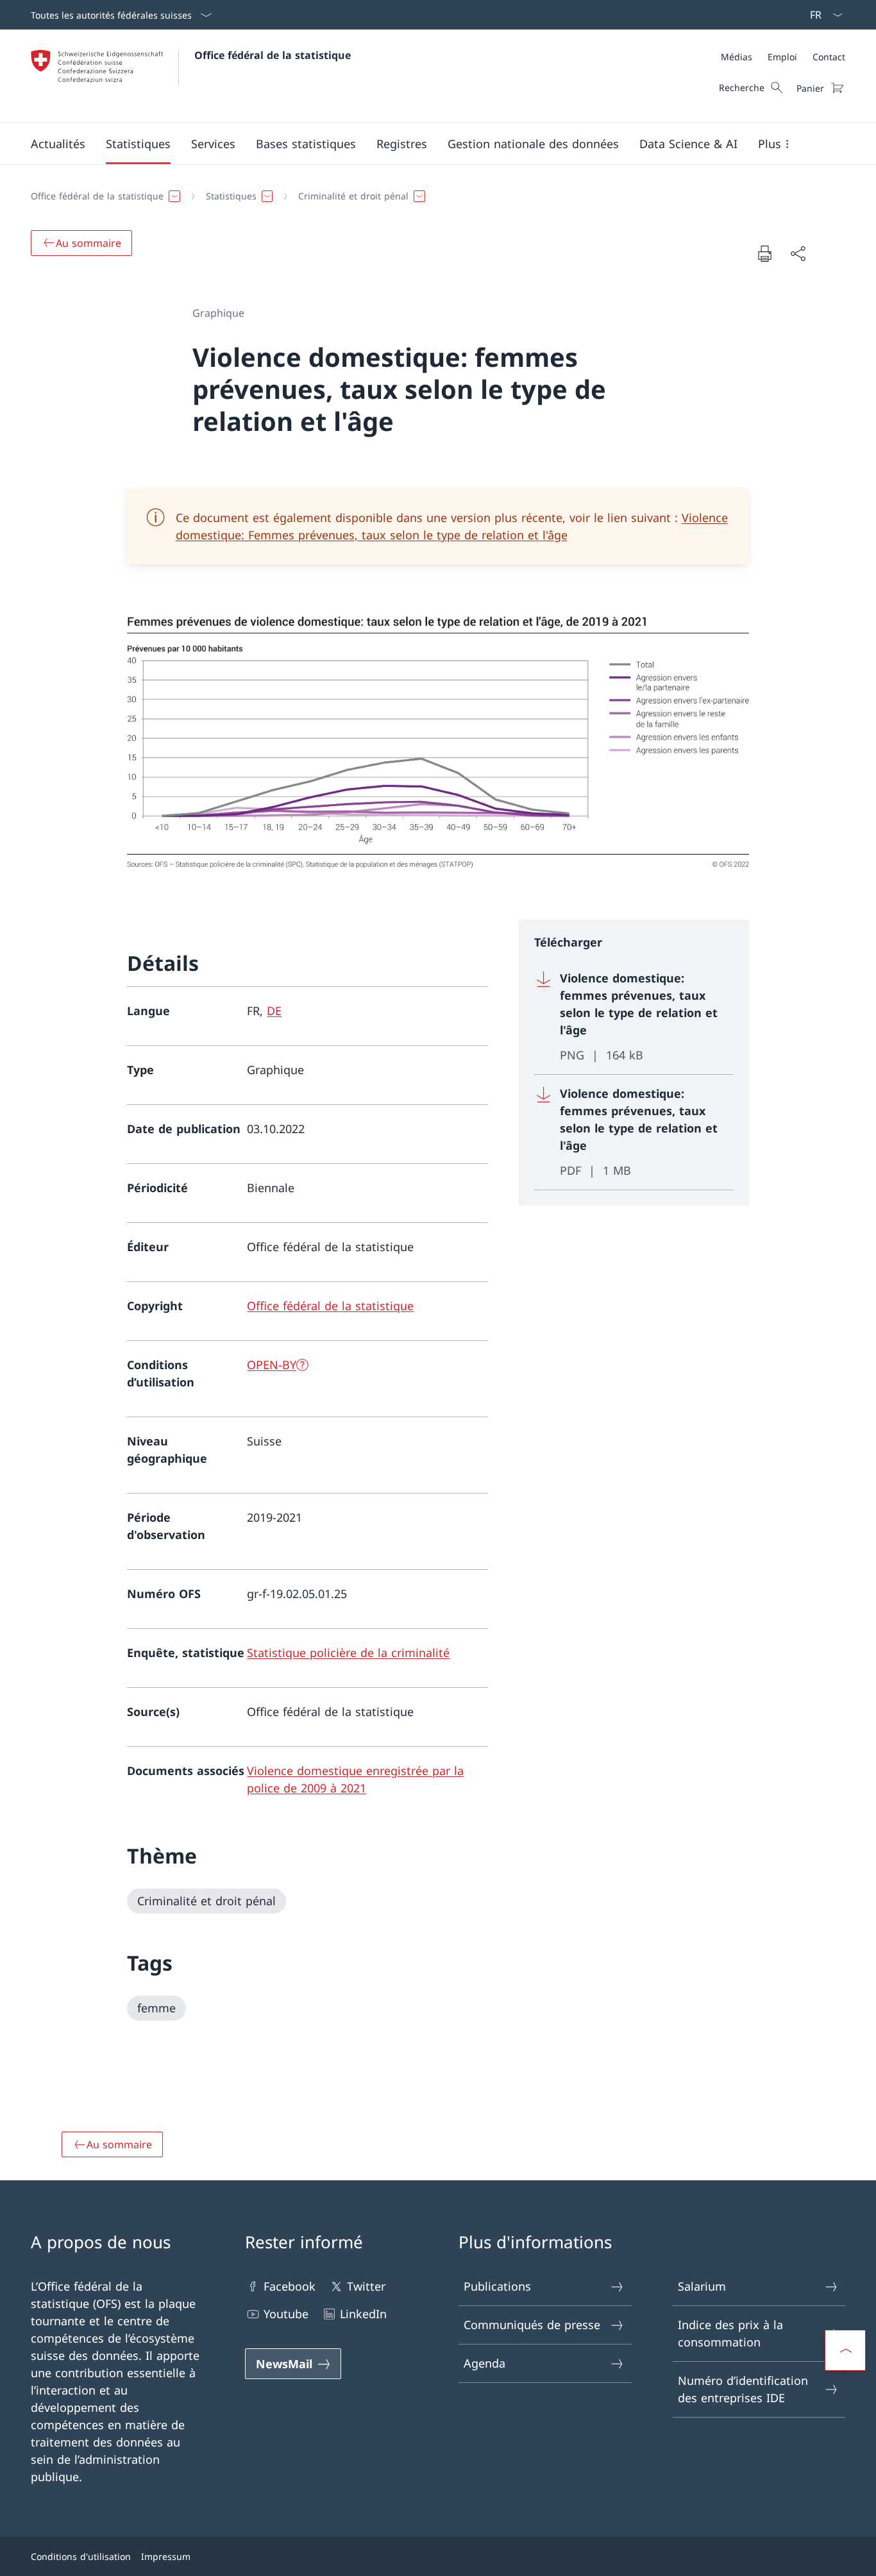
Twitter (366, 2286)
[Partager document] (798, 254)
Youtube (286, 2314)
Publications (497, 2286)
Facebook (290, 2286)
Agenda (484, 2363)
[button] (58, 144)
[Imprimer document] (764, 253)
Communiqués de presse (532, 2325)
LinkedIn (363, 2314)
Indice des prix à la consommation (730, 2333)
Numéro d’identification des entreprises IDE (743, 2389)
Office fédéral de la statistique (273, 55)
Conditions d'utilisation (81, 2556)
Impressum (166, 2556)
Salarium (702, 2286)
